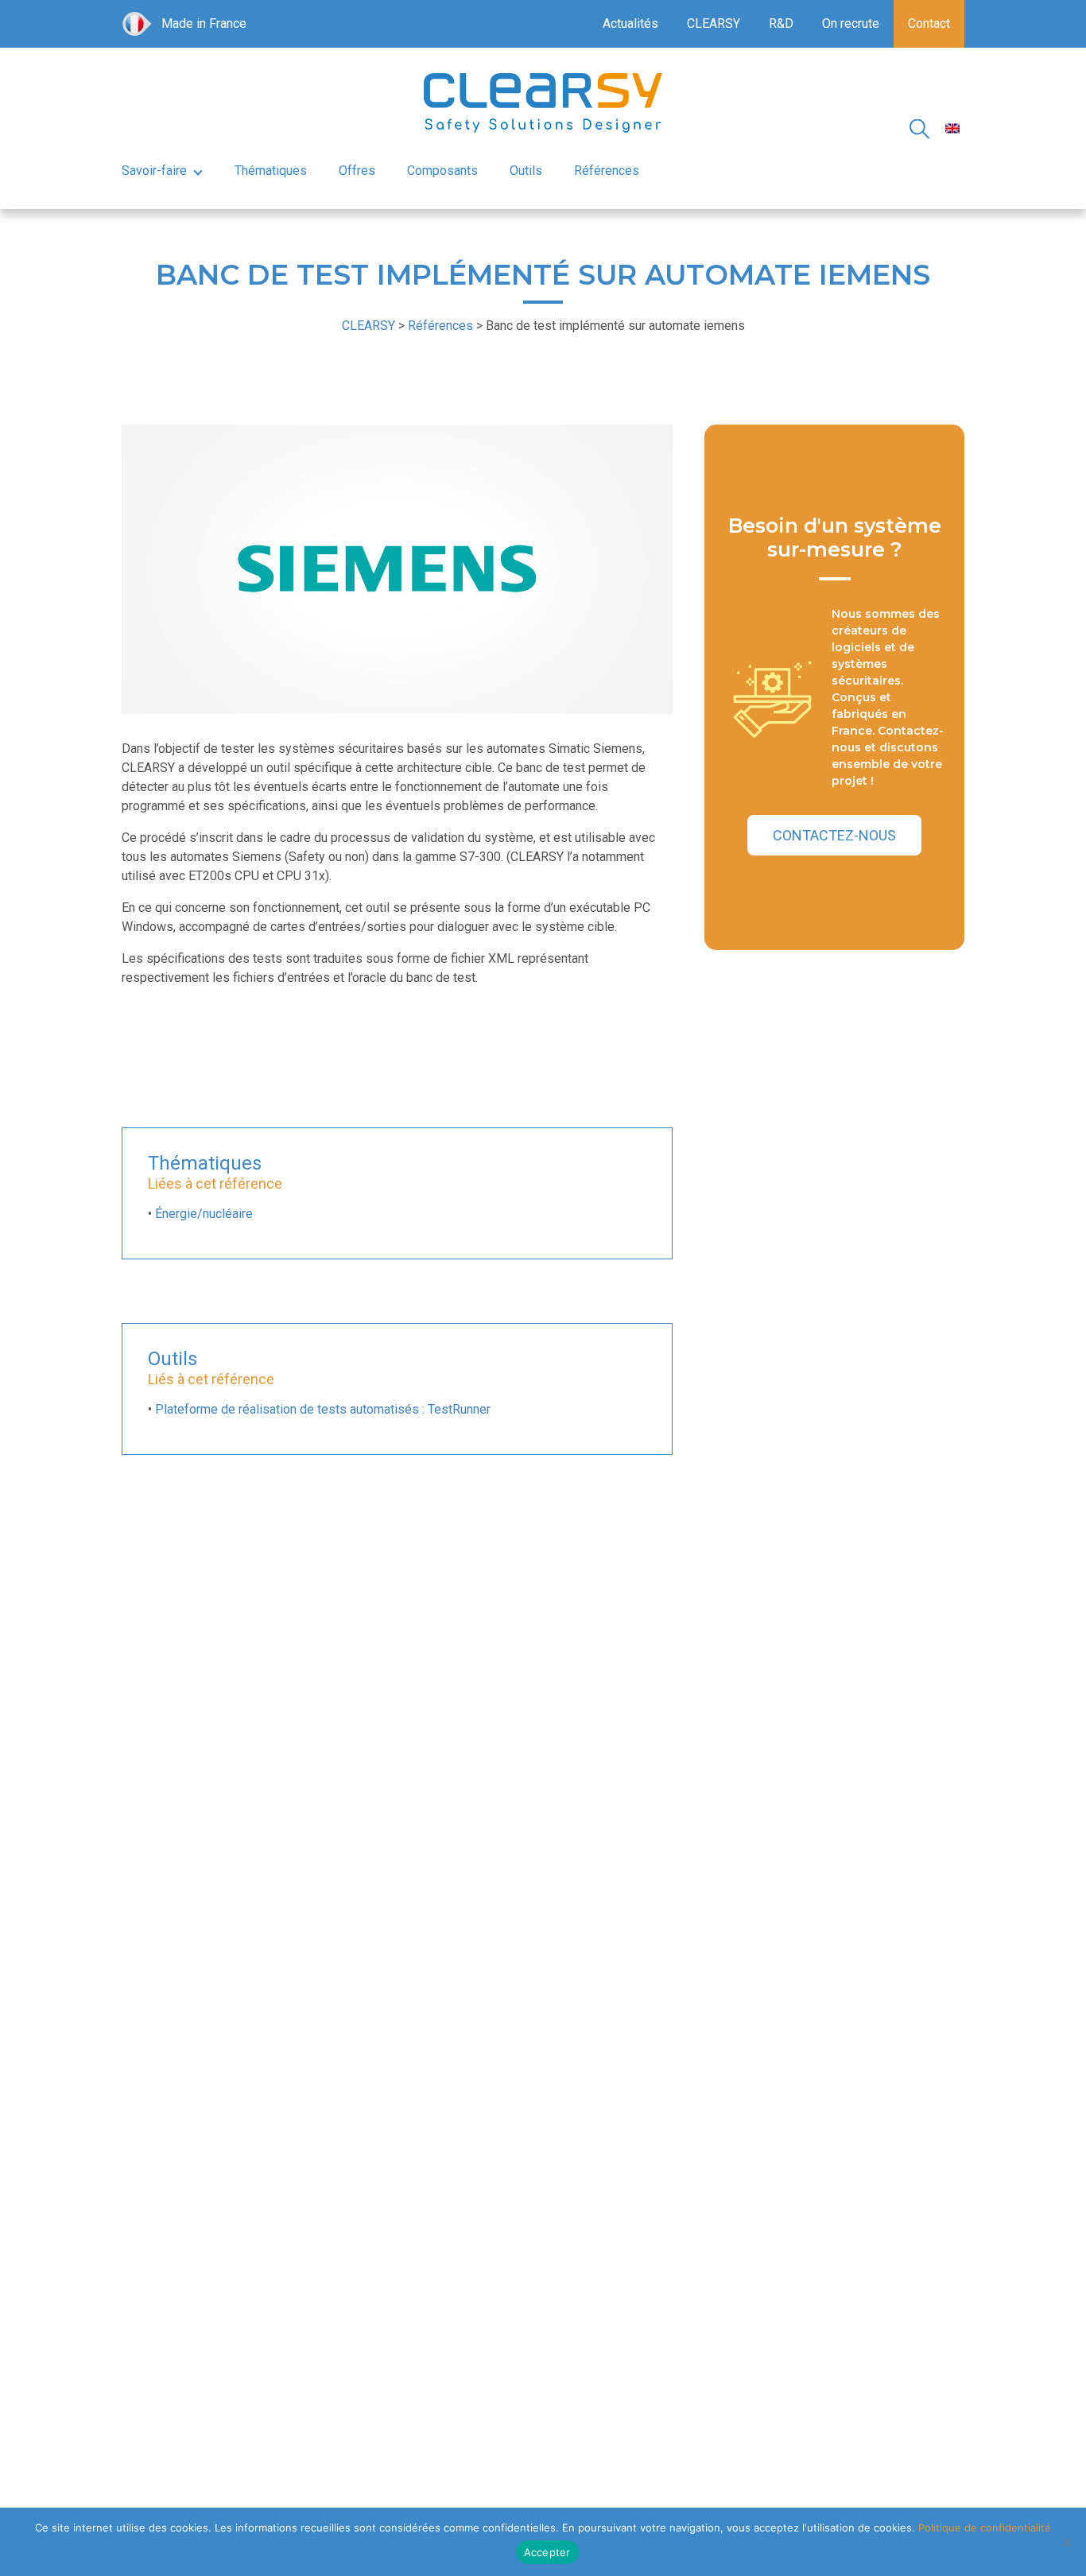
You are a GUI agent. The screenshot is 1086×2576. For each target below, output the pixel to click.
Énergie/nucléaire (204, 1214)
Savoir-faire (154, 171)
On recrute (851, 23)
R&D (781, 23)
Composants (442, 171)
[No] (1066, 2542)
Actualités (630, 23)
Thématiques (271, 171)
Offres (357, 171)
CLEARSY (714, 23)
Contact (929, 23)
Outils (526, 171)
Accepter (547, 2552)
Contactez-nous (834, 835)
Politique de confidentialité (985, 2528)
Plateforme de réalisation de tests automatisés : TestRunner (323, 1409)
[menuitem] (952, 128)
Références (607, 171)
